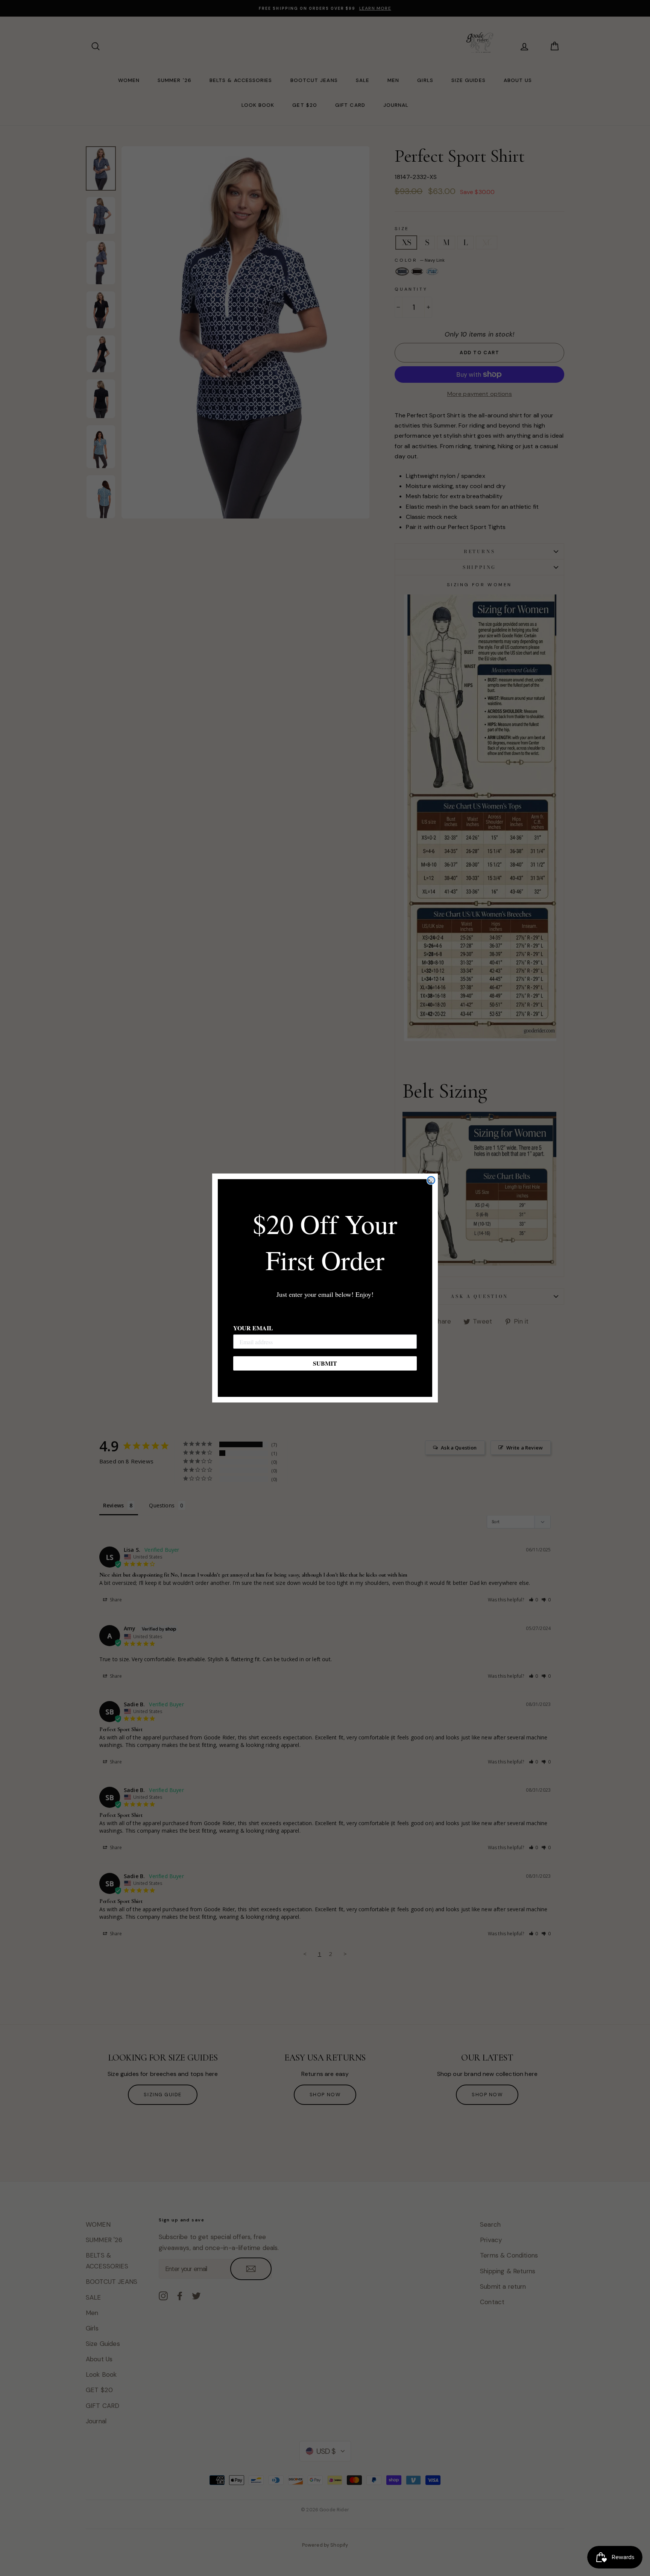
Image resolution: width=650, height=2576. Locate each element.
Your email (253, 1328)
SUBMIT (325, 1363)
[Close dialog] (431, 1180)
